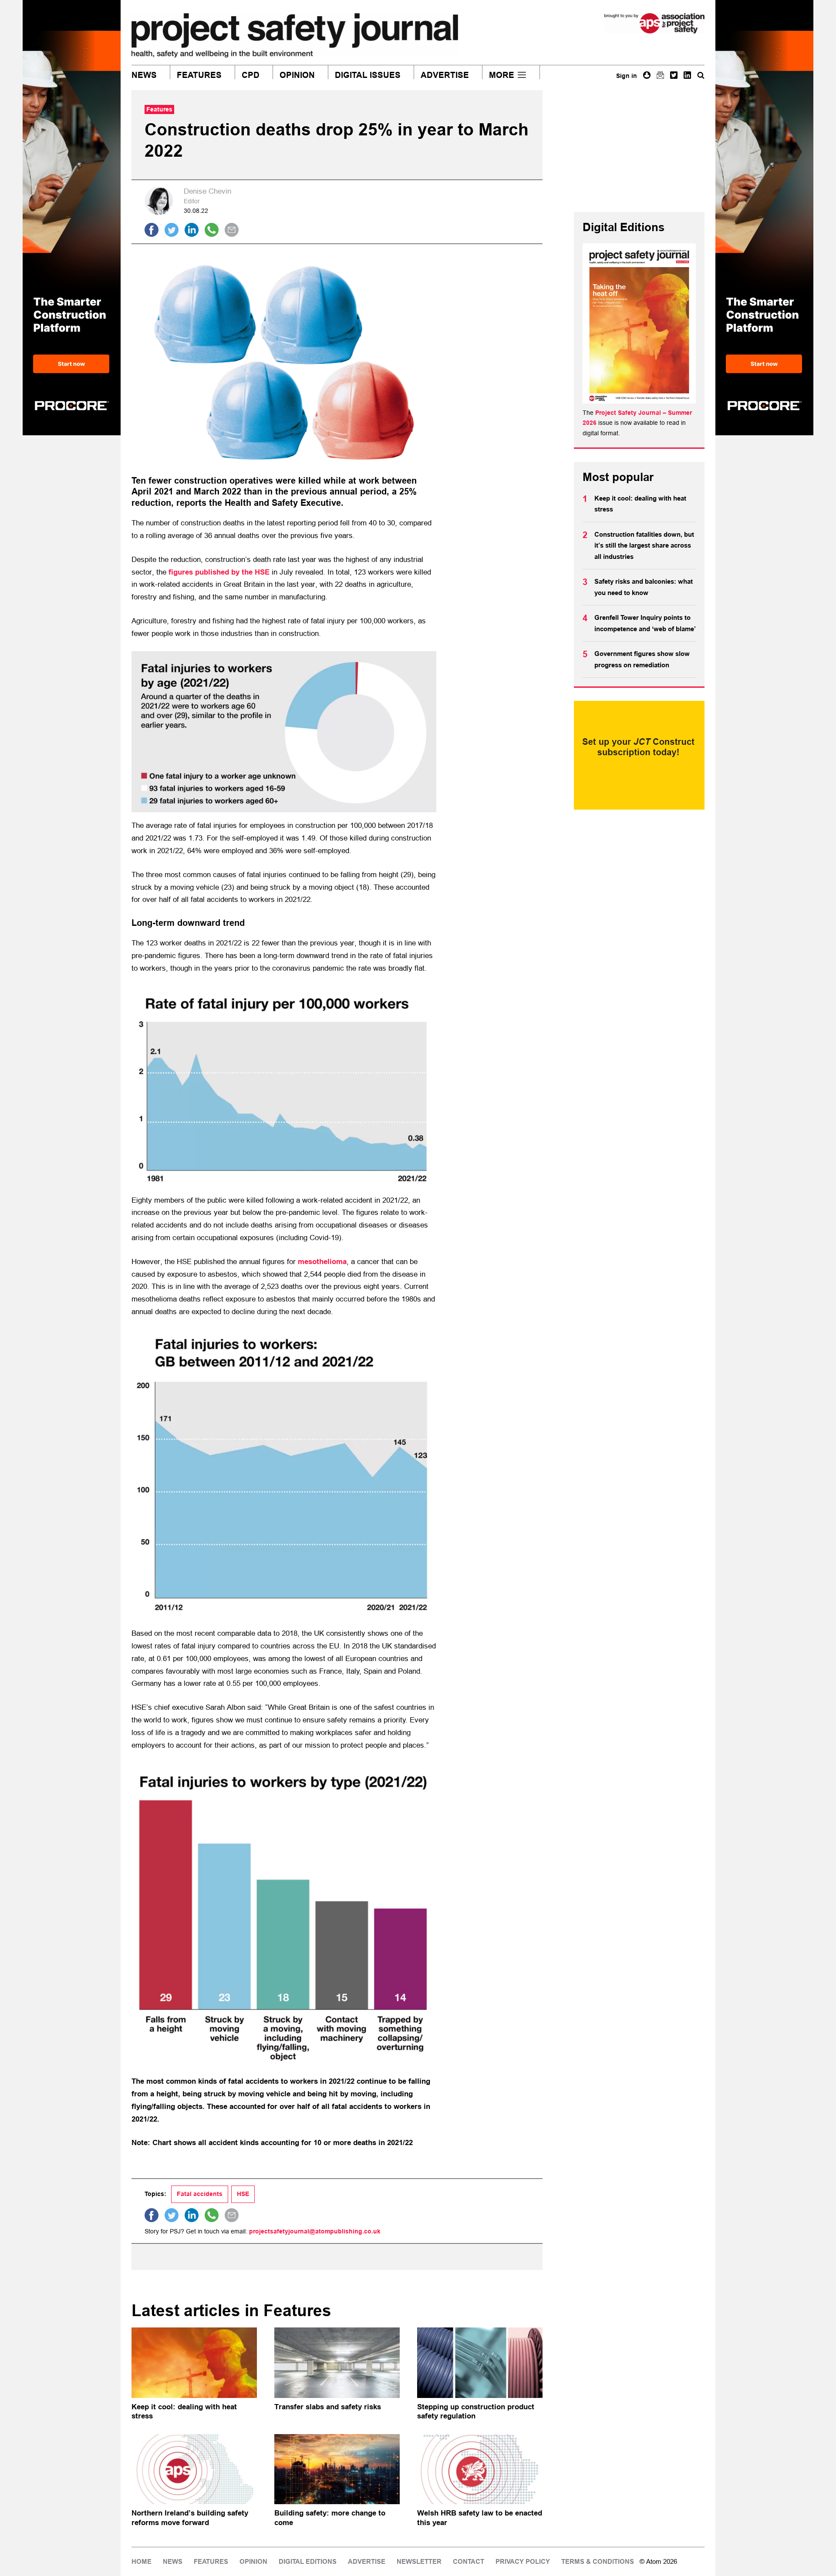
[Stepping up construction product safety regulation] (480, 2363)
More (502, 75)
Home (142, 2562)
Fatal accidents (200, 2194)
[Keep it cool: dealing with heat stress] (194, 2363)
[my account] (647, 75)
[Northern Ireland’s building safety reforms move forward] (194, 2469)
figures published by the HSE (219, 572)
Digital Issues (368, 75)
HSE (243, 2194)
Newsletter (419, 2562)
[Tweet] (172, 230)
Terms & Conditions (598, 2562)
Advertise (445, 75)
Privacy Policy (523, 2562)
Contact (469, 2562)
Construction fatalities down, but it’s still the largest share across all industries (644, 546)
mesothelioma (322, 1262)
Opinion (297, 75)
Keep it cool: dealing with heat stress (640, 504)
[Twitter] (674, 75)
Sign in (627, 76)
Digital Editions (308, 2562)
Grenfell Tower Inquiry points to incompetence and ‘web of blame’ (645, 623)
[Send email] (232, 230)
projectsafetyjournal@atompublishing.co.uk (315, 2231)
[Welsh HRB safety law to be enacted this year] (480, 2469)
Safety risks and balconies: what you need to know (644, 587)
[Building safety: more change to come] (337, 2469)
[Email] (660, 75)
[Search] (701, 75)
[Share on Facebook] (152, 230)
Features (199, 75)
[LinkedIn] (687, 75)
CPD (251, 75)
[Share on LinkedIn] (192, 230)
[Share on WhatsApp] (212, 230)
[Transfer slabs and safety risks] (337, 2363)
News (144, 75)
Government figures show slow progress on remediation (642, 659)
